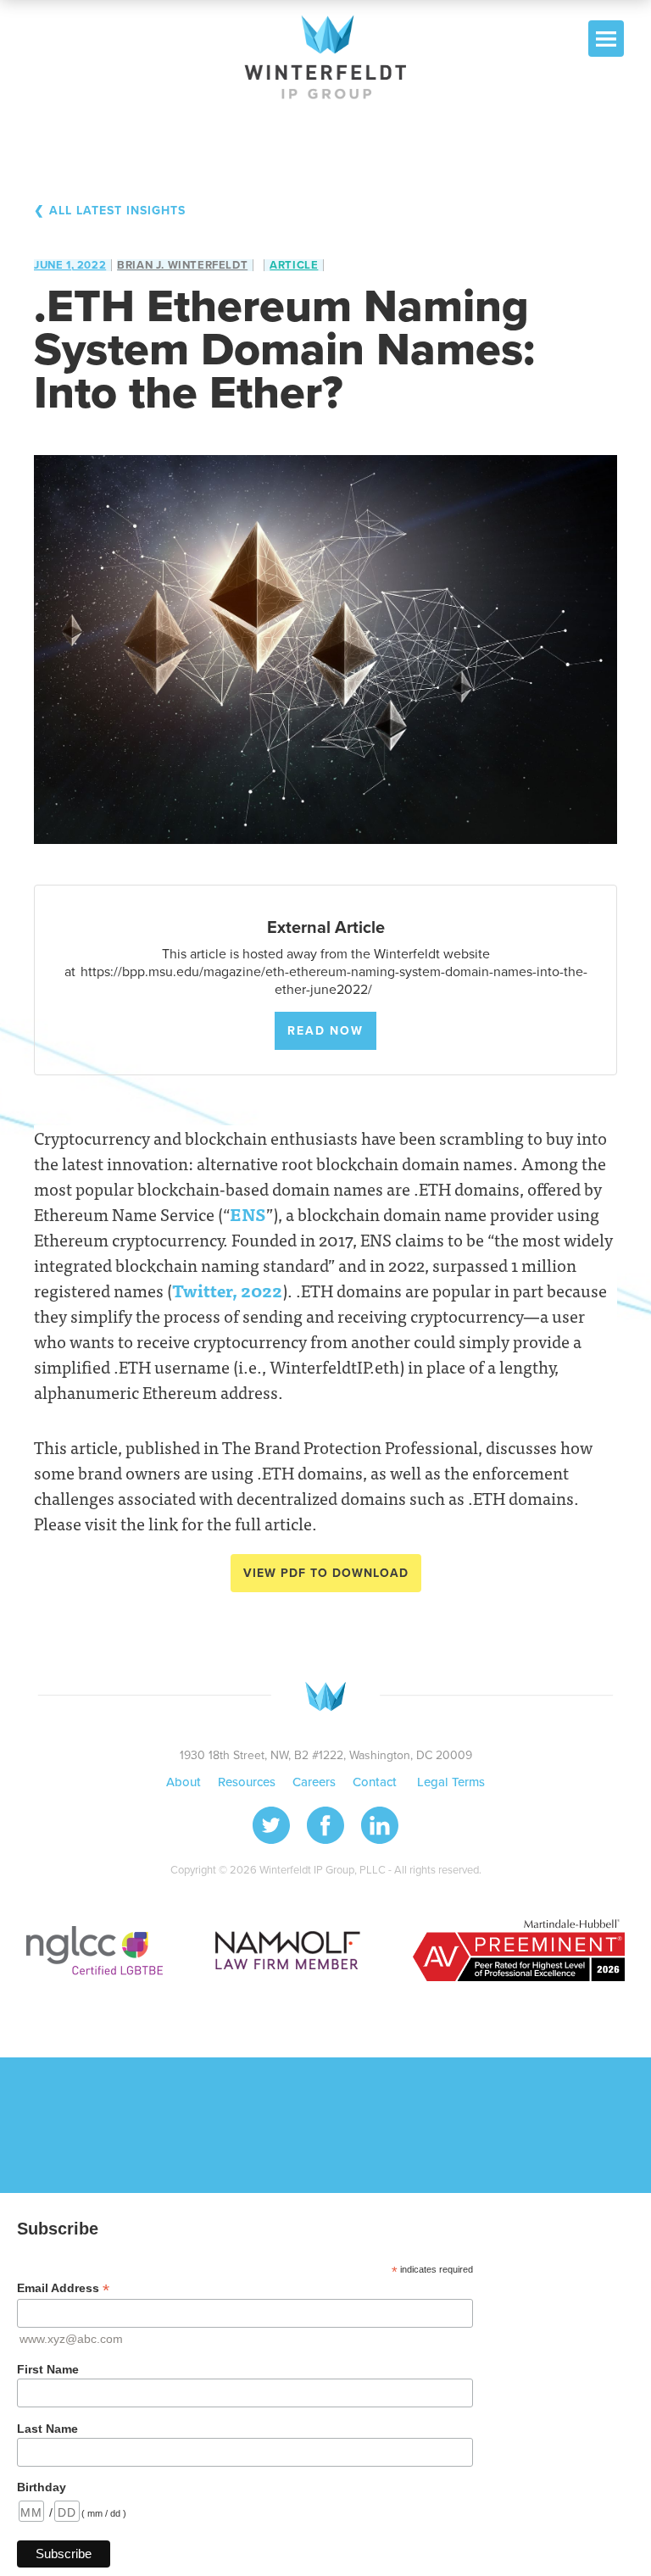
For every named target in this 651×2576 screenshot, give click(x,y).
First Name (48, 2369)
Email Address (63, 2288)
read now (325, 1031)
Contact (376, 1782)
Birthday (42, 2487)
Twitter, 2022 (227, 1290)
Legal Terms (451, 1782)
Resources (247, 1782)
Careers (314, 1782)
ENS (248, 1214)
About (184, 1782)
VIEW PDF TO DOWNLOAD (326, 1573)
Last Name (47, 2429)
